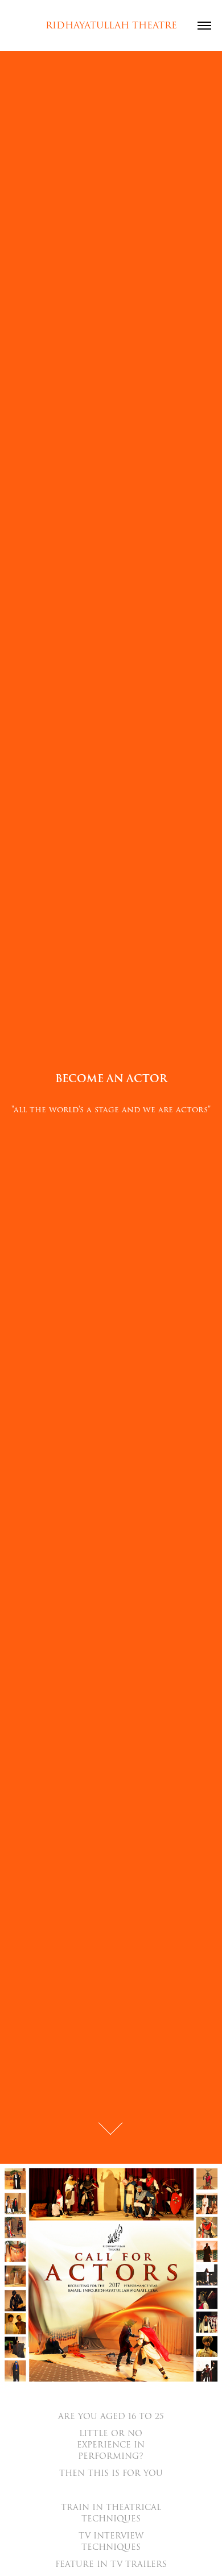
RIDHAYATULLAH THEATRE (111, 26)
